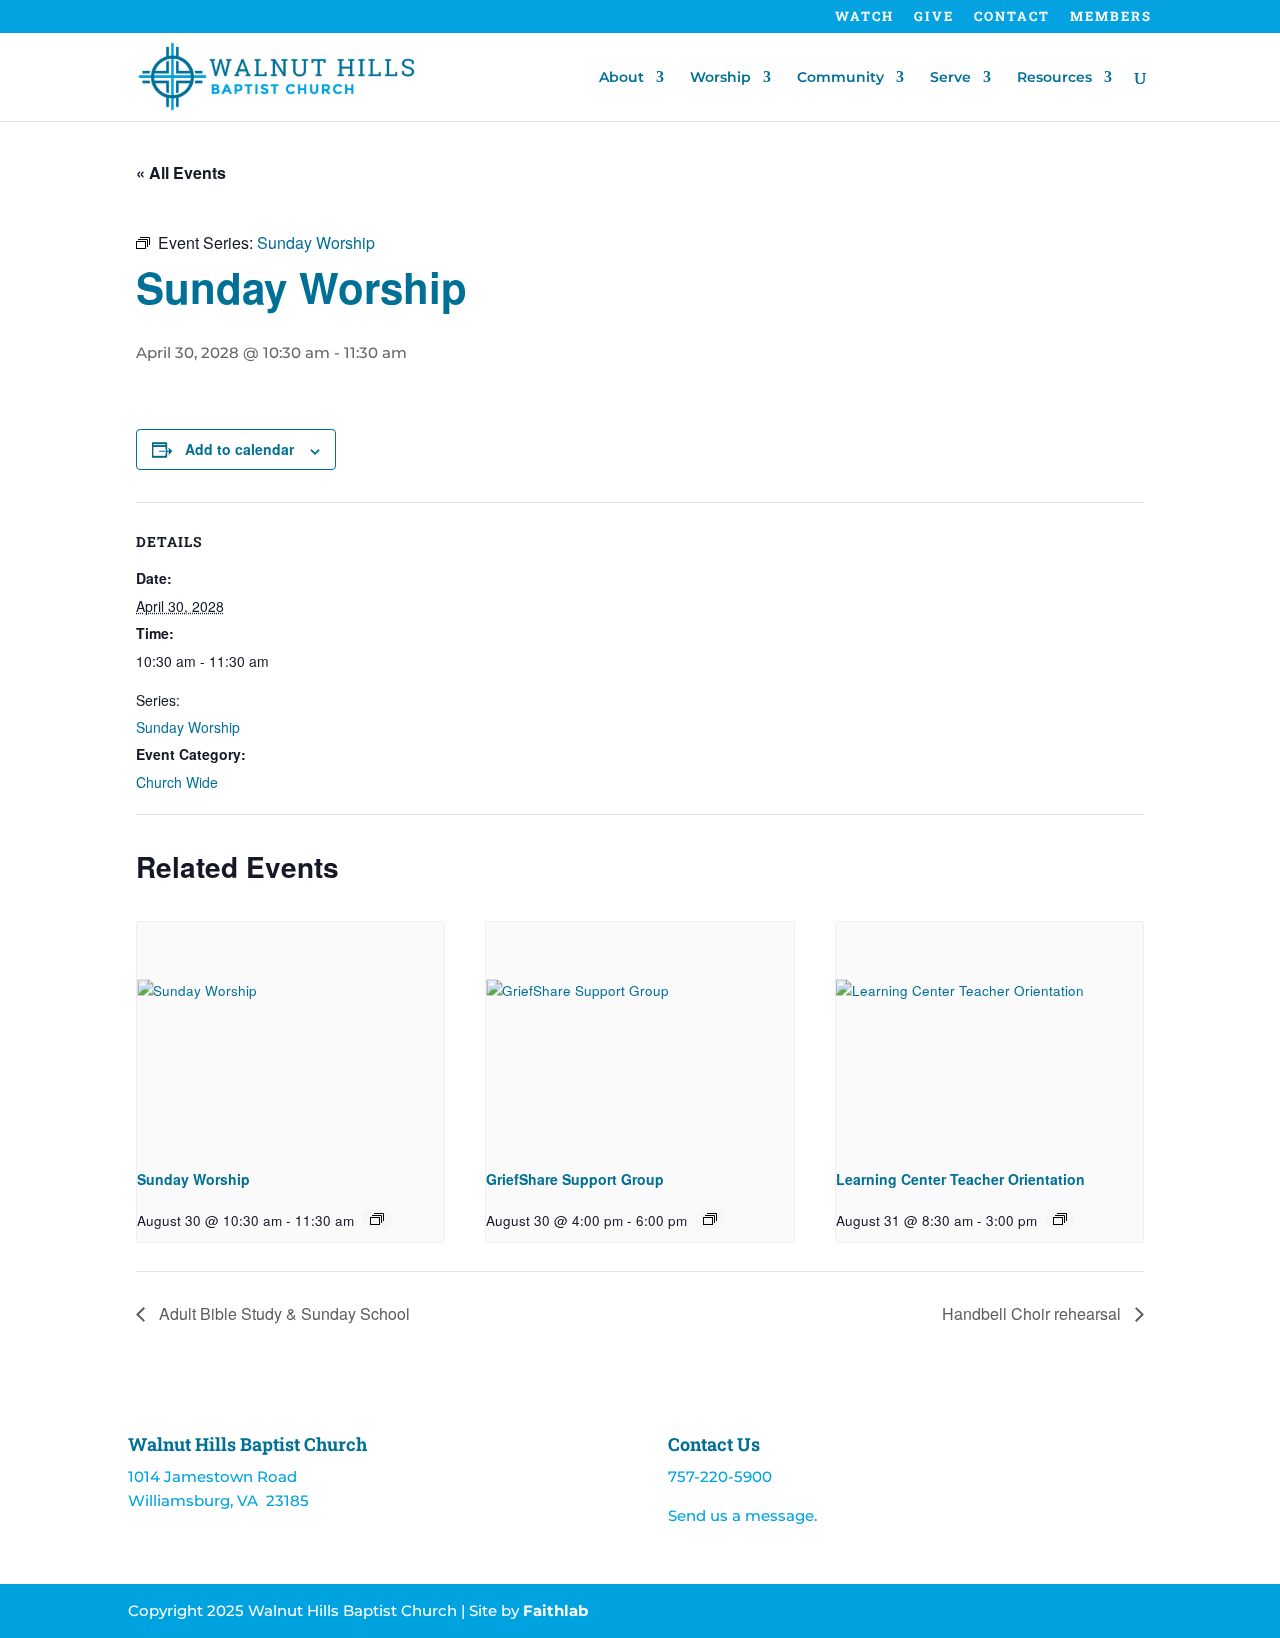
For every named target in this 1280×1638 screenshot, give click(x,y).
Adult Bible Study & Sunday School (282, 1313)
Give (934, 17)
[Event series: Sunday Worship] (377, 1219)
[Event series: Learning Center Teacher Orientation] (1060, 1219)
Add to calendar (239, 449)
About (621, 78)
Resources (1054, 78)
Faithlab (555, 1610)
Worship (720, 78)
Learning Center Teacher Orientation (960, 1179)
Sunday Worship (188, 727)
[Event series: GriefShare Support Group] (710, 1219)
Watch (864, 17)
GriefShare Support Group (575, 1179)
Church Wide (177, 782)
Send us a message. (742, 1515)
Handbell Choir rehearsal (1033, 1313)
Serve (950, 78)
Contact (1012, 17)
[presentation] (290, 1037)
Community (840, 78)
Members (1111, 17)
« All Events (181, 172)
